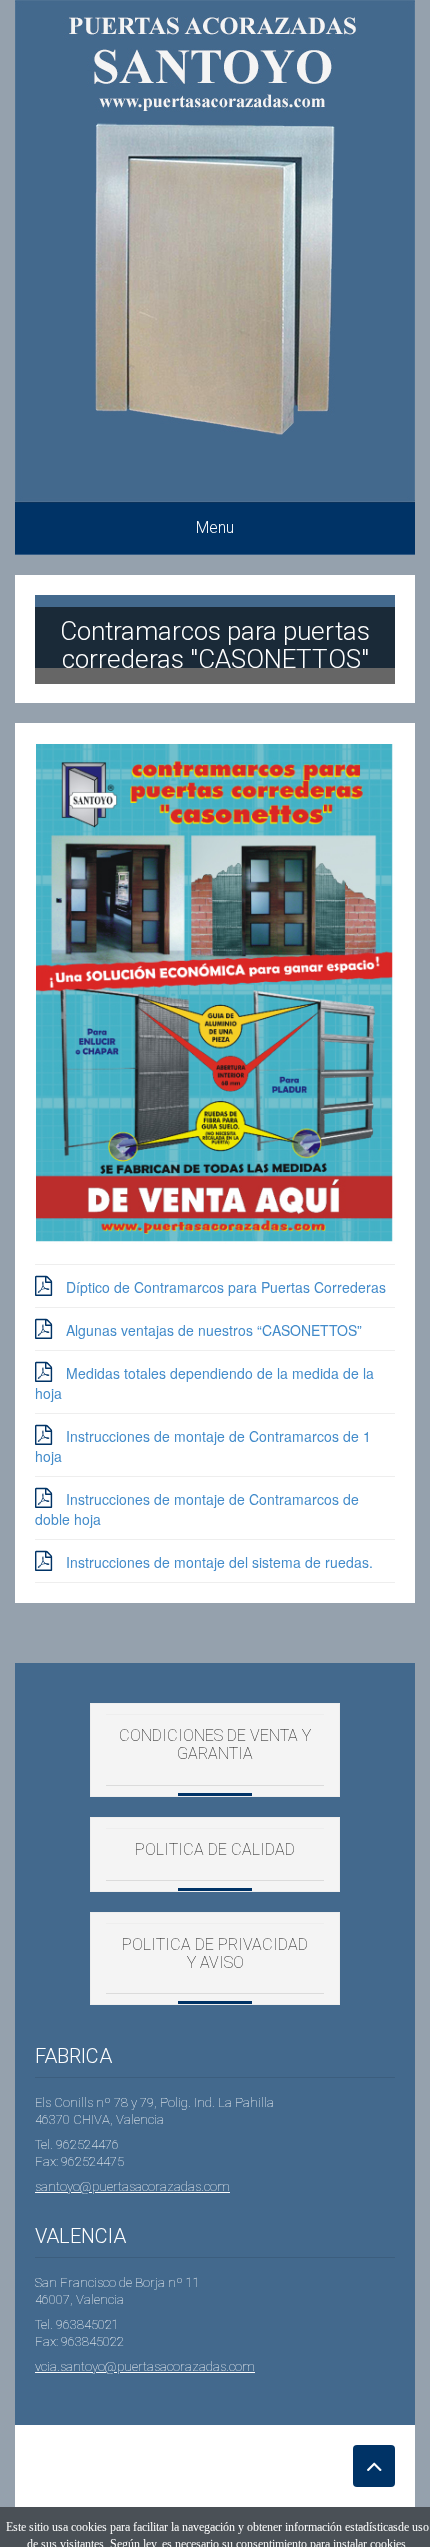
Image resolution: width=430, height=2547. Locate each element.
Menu (215, 527)
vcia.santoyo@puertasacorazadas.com (145, 2366)
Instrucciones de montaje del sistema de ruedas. (219, 1562)
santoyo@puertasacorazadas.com (132, 2186)
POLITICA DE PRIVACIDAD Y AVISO (215, 1953)
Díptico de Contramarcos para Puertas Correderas (226, 1287)
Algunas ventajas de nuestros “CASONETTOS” (214, 1330)
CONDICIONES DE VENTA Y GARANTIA (215, 1744)
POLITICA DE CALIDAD (215, 1849)
